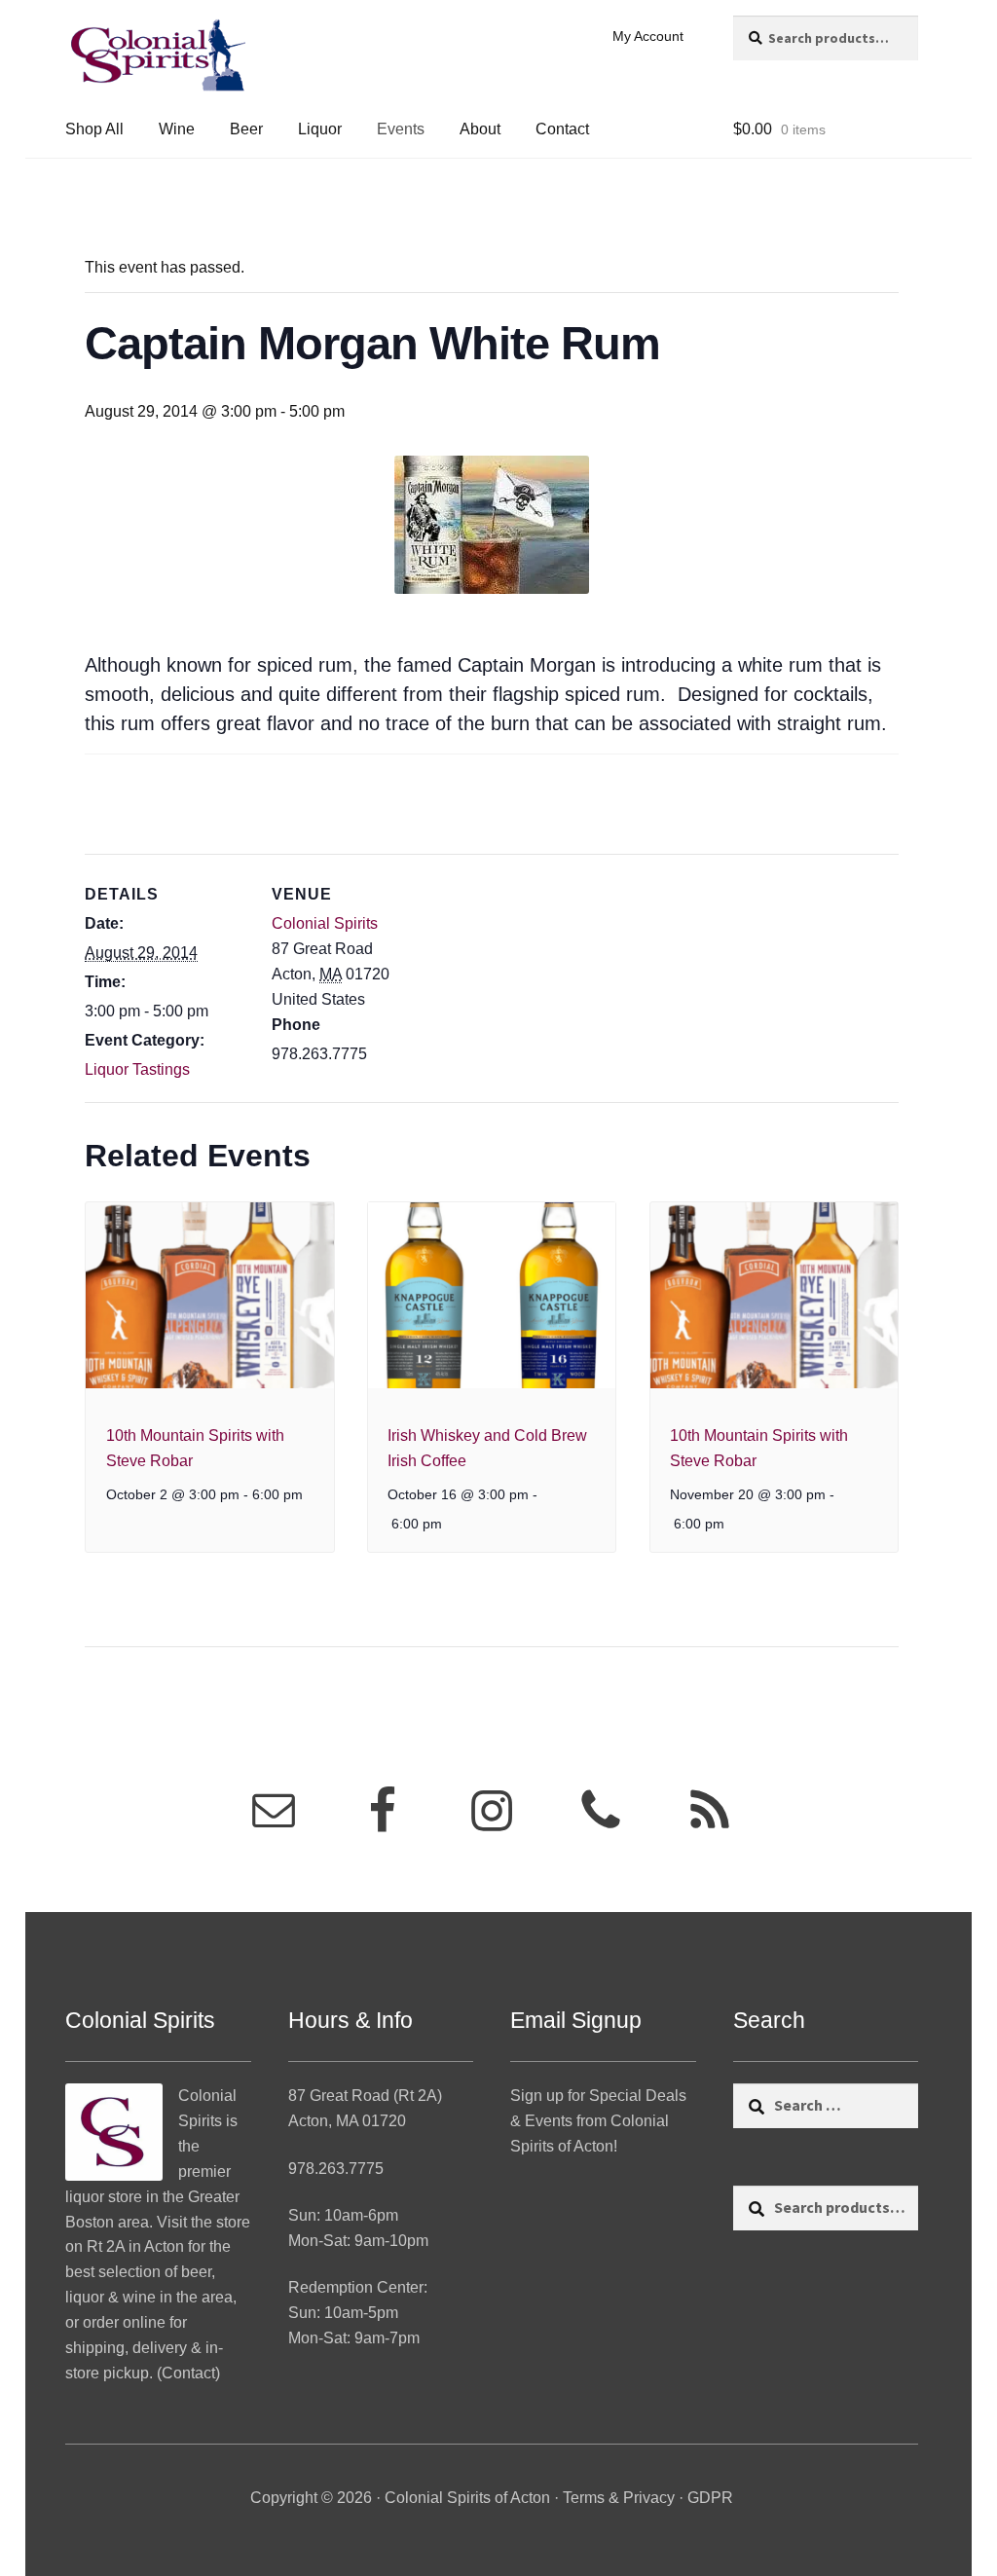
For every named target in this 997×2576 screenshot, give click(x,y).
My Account (648, 36)
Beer (246, 129)
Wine (177, 129)
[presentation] (209, 1295)
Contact (562, 129)
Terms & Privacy (619, 2498)
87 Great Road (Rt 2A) (365, 2096)
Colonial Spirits (325, 923)
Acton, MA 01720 (347, 2121)
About (480, 129)
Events (401, 129)
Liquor (320, 129)
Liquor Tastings (137, 1069)
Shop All (94, 129)
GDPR (710, 2498)
